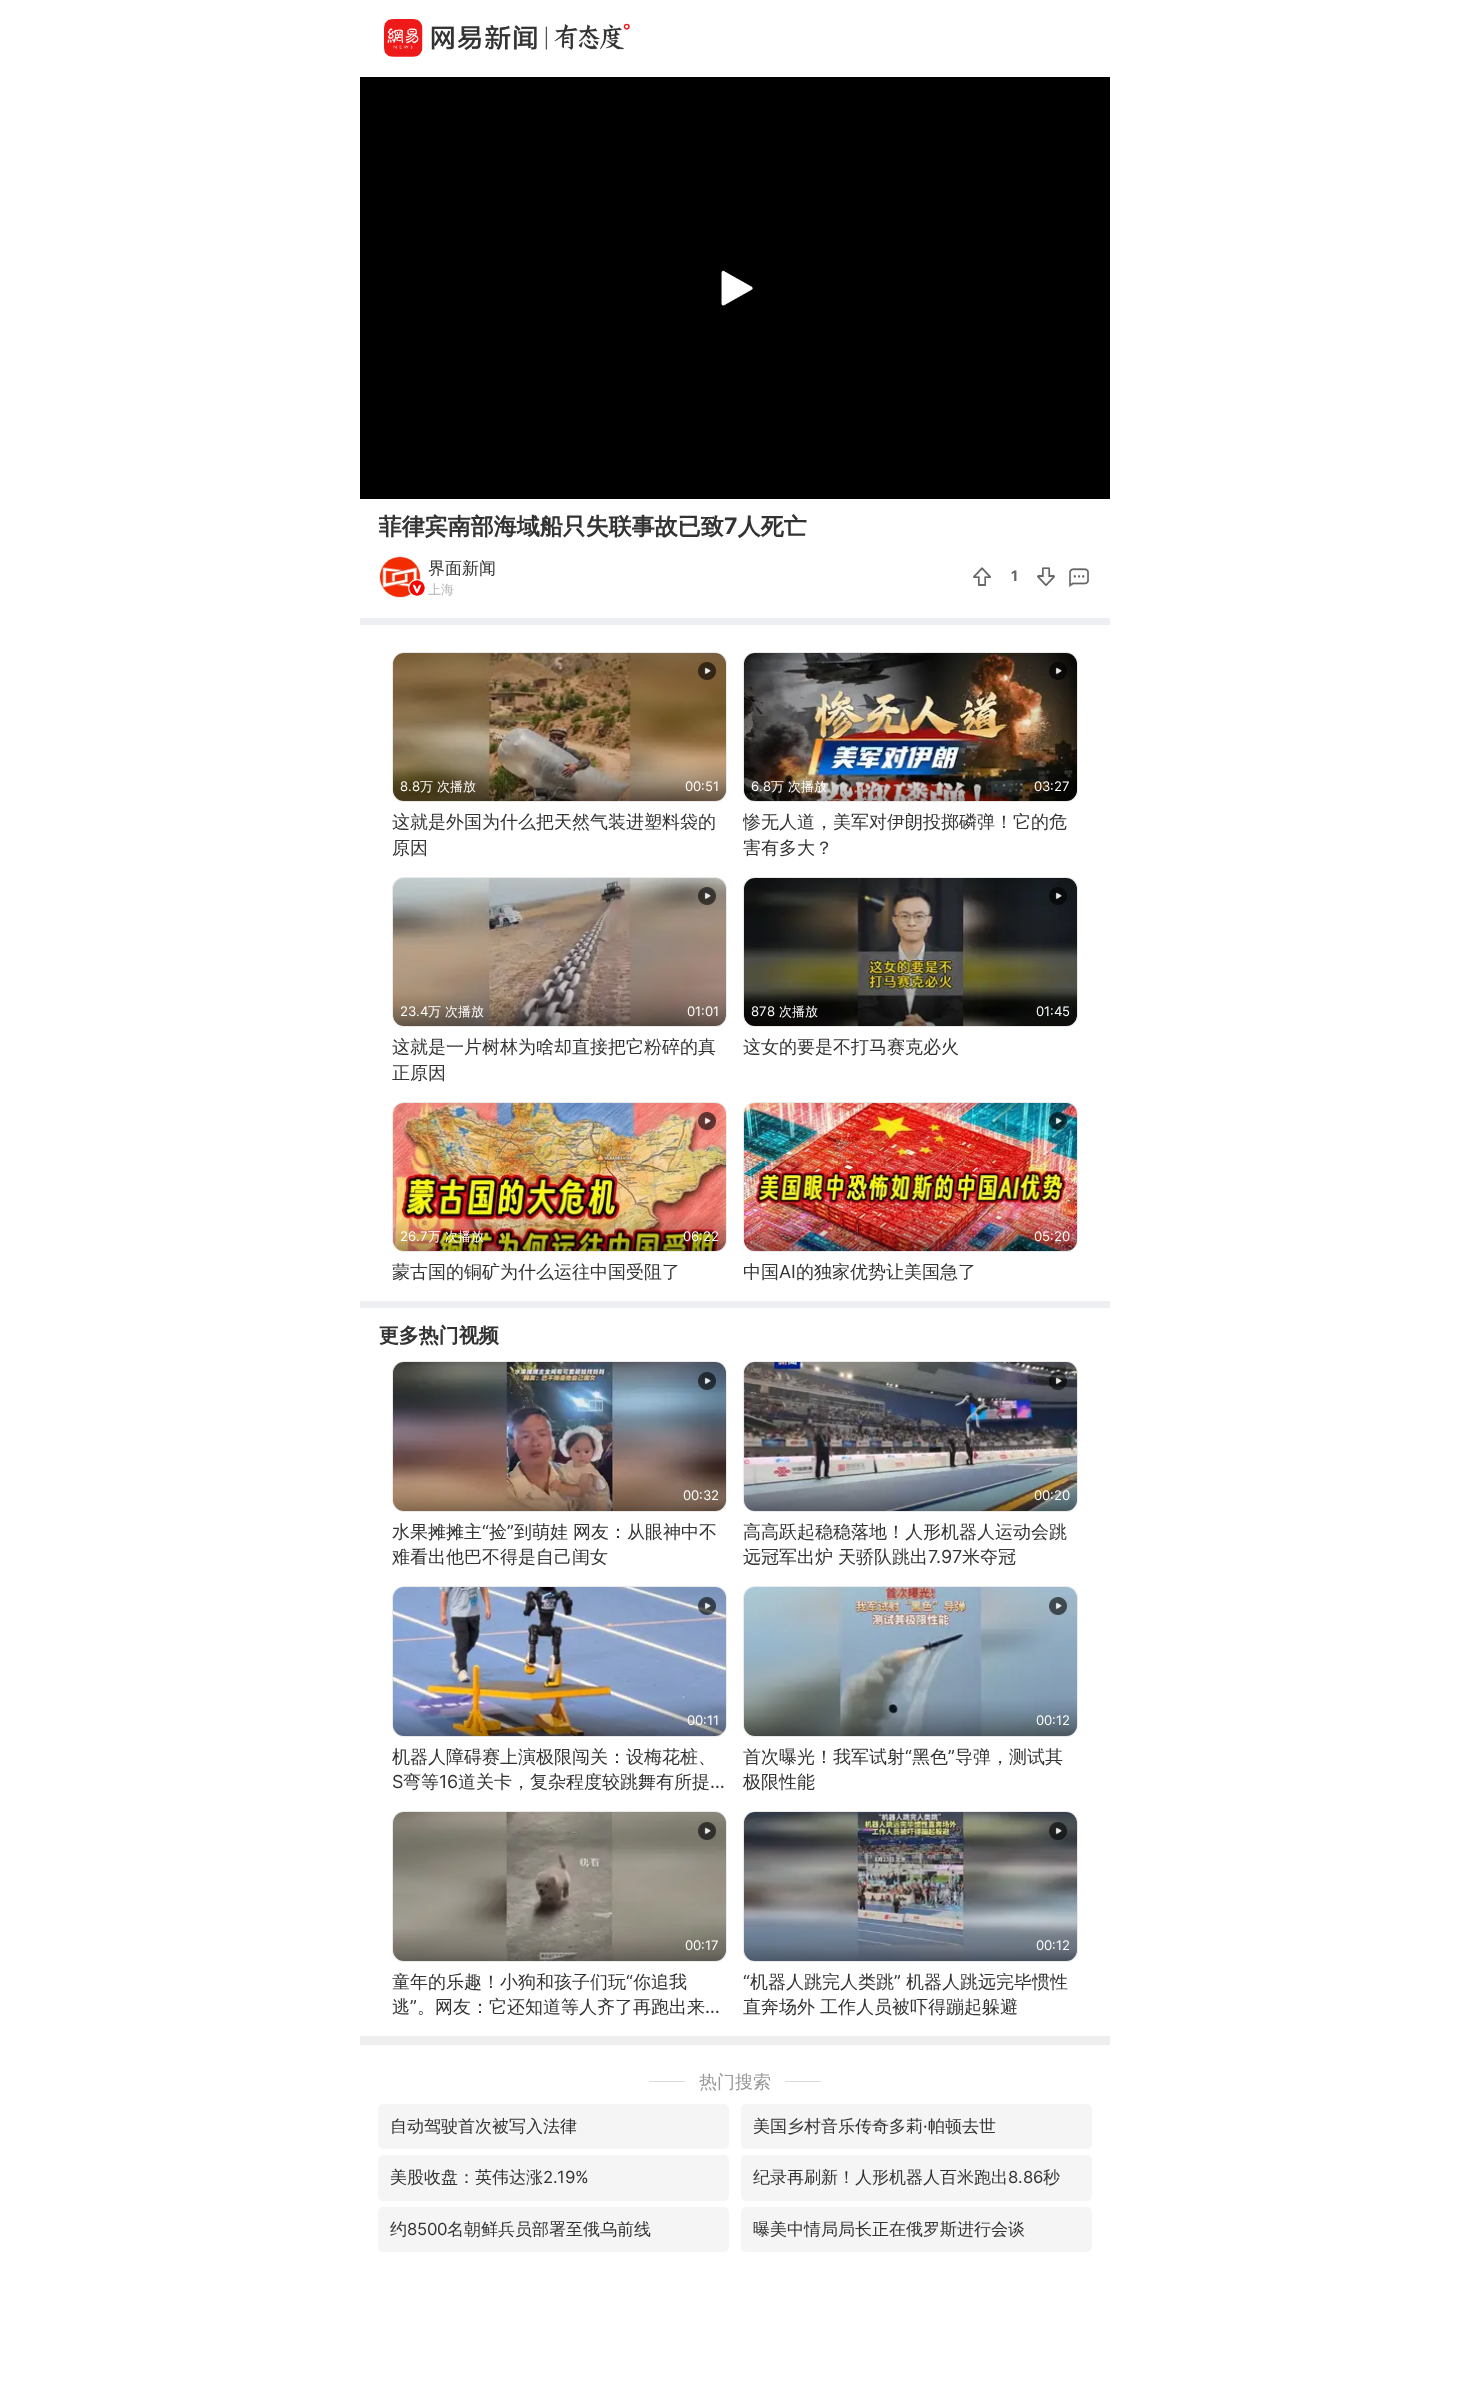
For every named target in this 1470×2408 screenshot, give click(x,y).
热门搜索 (735, 2081)
